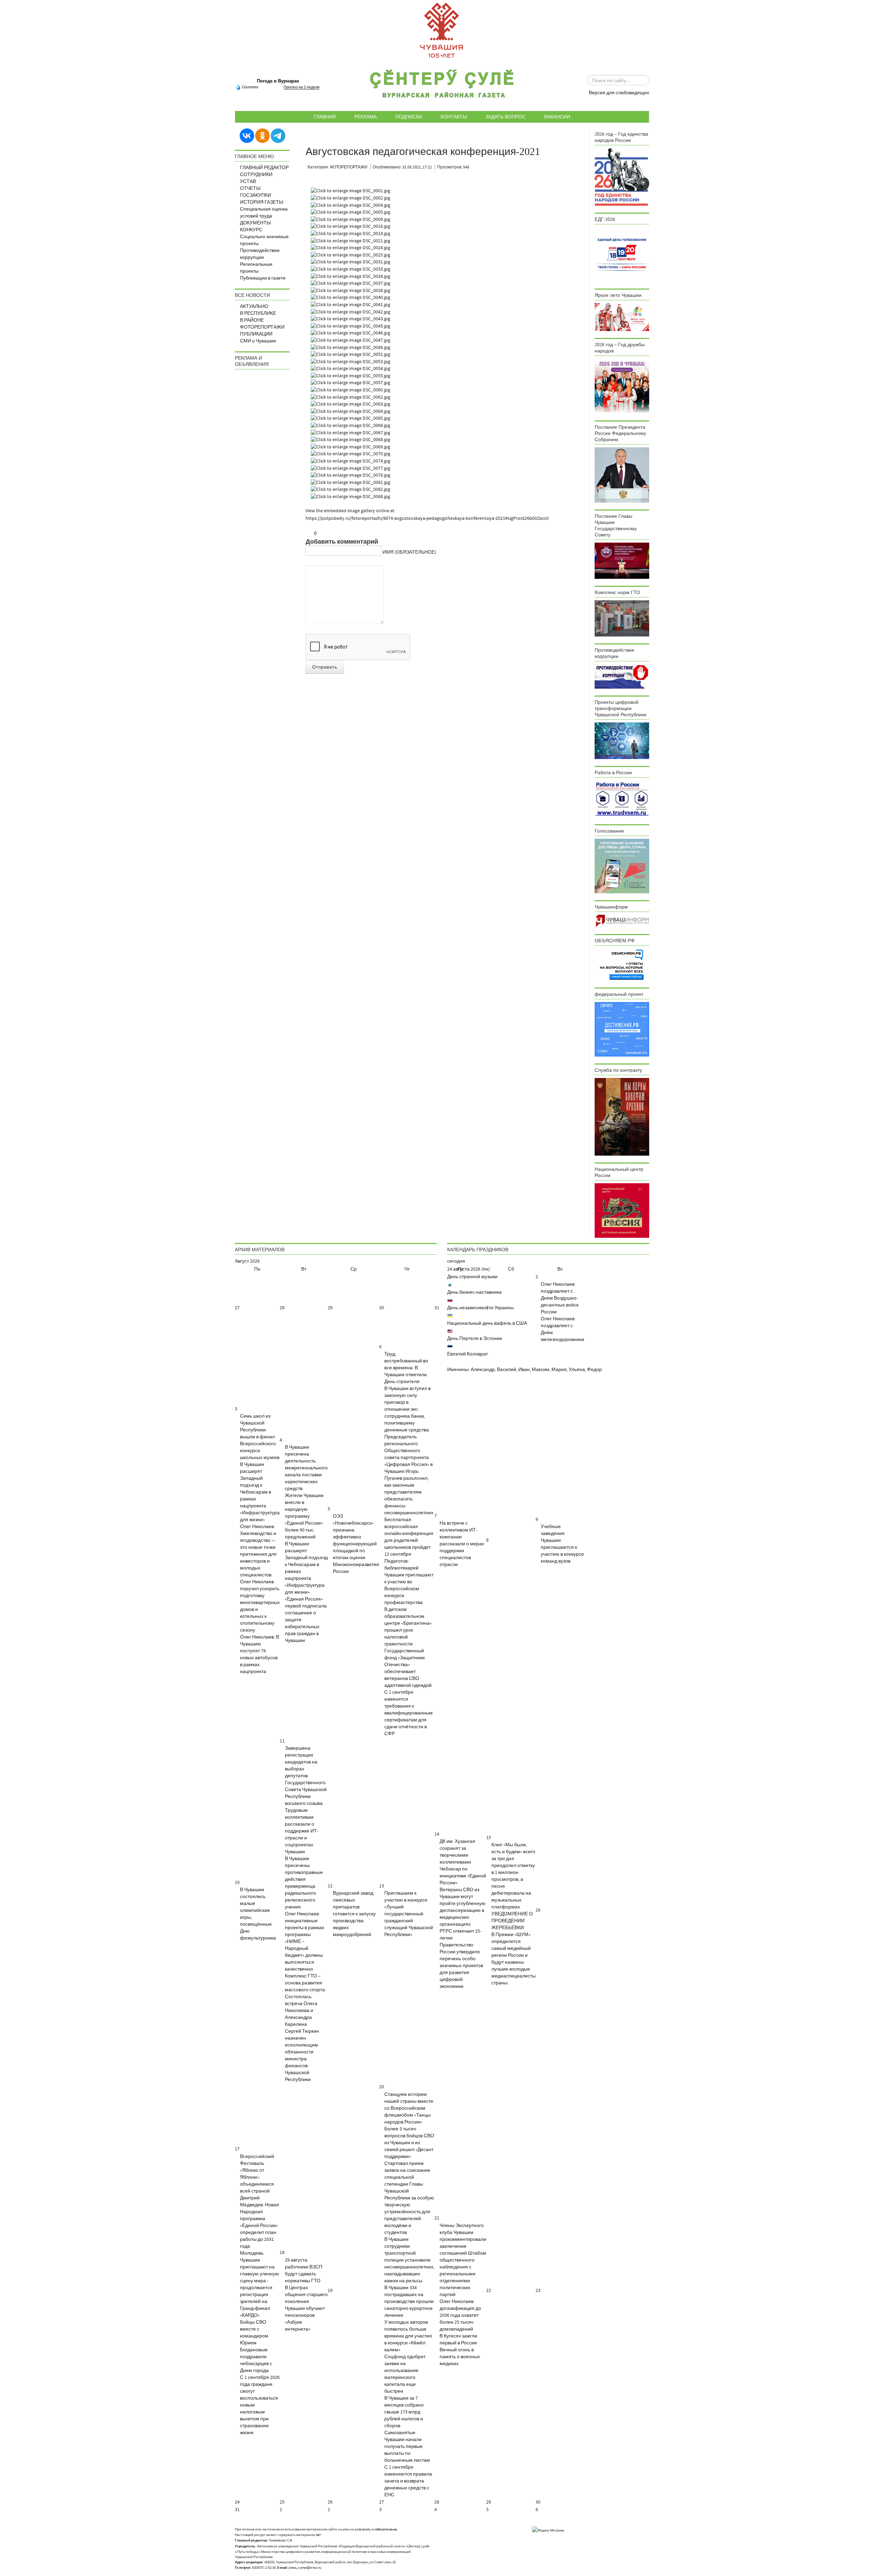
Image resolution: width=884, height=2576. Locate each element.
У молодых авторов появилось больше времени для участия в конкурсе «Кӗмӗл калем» (408, 2336)
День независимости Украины (481, 1308)
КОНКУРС (251, 230)
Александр (483, 1370)
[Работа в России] (622, 799)
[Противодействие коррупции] (622, 676)
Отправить (325, 667)
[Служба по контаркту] (622, 1117)
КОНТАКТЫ (454, 117)
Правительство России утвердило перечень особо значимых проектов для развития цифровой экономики (461, 1966)
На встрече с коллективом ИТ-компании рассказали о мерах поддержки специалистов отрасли (462, 1544)
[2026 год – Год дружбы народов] (622, 386)
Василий (507, 1370)
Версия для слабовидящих (619, 93)
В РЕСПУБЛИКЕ (258, 313)
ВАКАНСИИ (557, 117)
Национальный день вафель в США (487, 1323)
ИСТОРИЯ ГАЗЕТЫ (262, 202)
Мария (559, 1370)
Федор (594, 1370)
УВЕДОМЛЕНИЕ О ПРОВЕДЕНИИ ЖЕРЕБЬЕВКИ (512, 1921)
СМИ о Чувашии (258, 341)
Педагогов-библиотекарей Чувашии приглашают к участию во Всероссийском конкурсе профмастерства (409, 1582)
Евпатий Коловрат (468, 1354)
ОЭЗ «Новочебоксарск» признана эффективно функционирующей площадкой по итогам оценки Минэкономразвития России (356, 1544)
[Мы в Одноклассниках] (262, 135)
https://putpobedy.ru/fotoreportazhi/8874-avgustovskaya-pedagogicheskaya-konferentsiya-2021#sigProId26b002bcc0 (427, 518)
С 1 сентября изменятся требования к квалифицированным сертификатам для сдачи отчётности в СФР (409, 1713)
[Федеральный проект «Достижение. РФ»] (622, 1029)
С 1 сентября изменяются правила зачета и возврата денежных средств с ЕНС (408, 2481)
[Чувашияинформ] (622, 921)
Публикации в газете (263, 278)
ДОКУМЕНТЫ (255, 223)
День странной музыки (472, 1277)
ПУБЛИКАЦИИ (256, 334)
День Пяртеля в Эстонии (475, 1339)
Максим (541, 1370)
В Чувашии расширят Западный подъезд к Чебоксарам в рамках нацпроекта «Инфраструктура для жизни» (260, 1492)
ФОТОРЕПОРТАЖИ (262, 327)
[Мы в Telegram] (278, 135)
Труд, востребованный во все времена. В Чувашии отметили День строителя (406, 1368)
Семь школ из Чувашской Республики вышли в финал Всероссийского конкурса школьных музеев (260, 1437)
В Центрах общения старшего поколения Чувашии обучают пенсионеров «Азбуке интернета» (306, 2308)
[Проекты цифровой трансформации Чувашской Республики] (622, 740)
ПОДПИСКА (409, 117)
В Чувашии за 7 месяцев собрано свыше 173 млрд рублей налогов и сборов (404, 2412)
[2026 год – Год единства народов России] (622, 177)
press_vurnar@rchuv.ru (305, 2568)
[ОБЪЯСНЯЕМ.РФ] (622, 964)
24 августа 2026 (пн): (469, 1269)
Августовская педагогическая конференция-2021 (423, 152)
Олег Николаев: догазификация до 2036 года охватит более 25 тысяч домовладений (460, 2315)
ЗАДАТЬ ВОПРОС (506, 117)
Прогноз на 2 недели (301, 87)
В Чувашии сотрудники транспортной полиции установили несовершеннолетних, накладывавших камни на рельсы (409, 2260)
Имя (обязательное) (409, 552)
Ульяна (577, 1370)
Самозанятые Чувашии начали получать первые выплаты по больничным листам (407, 2447)
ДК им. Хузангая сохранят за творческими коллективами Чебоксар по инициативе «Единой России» (463, 1862)
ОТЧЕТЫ (250, 188)
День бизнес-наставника (474, 1292)
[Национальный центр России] (622, 1211)
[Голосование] (622, 866)
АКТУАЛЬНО (254, 307)
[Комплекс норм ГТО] (622, 618)
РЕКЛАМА (366, 117)
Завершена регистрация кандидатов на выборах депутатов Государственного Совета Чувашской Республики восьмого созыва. (306, 1776)
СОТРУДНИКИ (256, 175)
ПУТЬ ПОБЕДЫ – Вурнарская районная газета (442, 86)
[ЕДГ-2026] (622, 254)
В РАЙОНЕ (252, 320)
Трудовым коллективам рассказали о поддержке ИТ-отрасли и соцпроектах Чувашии (302, 1831)
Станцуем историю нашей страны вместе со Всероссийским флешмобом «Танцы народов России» (409, 2108)
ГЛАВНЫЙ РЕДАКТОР (264, 168)
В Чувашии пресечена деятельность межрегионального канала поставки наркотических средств (306, 1468)
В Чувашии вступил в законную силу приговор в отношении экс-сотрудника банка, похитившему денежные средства (407, 1409)
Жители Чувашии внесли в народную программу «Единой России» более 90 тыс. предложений (304, 1516)
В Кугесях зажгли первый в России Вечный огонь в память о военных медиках (460, 2350)
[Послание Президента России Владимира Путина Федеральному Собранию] (622, 475)
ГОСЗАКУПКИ (256, 195)
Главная (325, 117)
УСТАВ (248, 182)
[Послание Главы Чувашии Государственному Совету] (622, 561)
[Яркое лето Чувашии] (622, 317)
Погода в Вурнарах (278, 81)
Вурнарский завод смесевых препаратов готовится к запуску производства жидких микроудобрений (354, 1914)
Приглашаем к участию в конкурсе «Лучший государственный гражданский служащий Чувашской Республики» (409, 1914)
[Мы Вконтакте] (247, 135)
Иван (524, 1370)
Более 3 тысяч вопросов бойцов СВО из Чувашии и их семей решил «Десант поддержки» (409, 2143)
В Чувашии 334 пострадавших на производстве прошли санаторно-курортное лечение (409, 2302)
